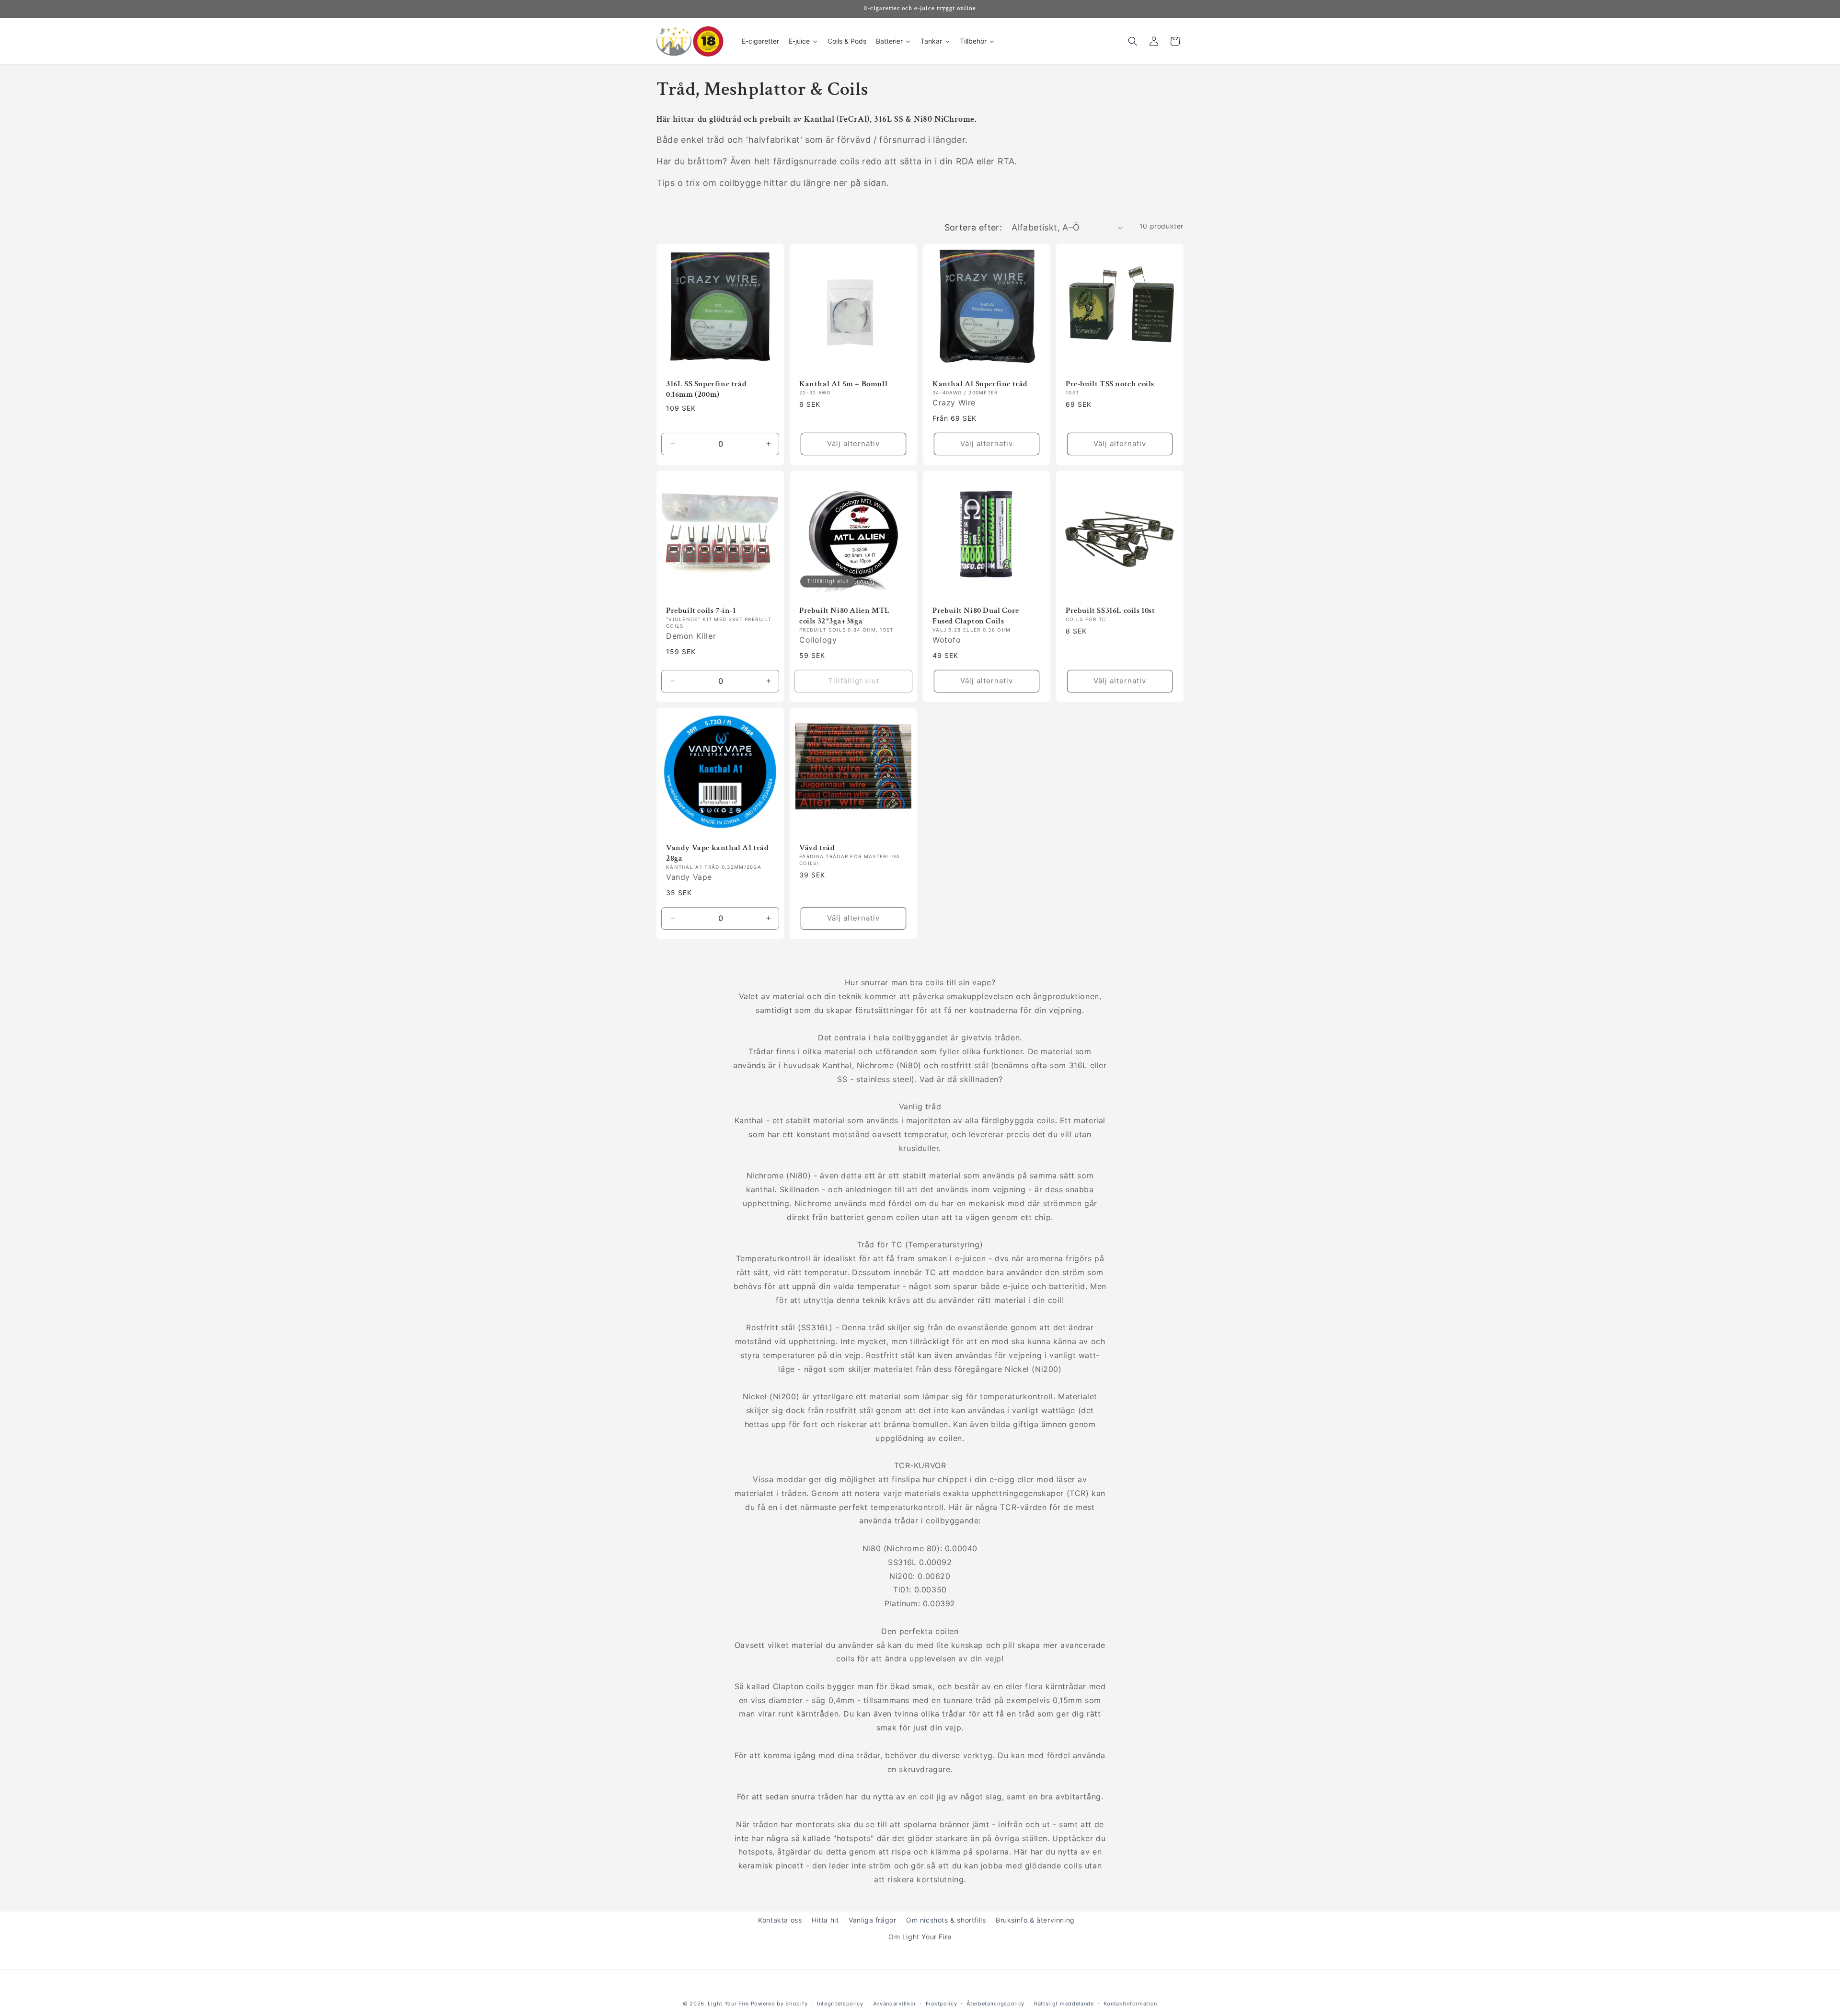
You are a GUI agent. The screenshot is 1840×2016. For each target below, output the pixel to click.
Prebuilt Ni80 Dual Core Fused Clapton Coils (976, 616)
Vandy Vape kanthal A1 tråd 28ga (718, 853)
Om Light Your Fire (920, 1937)
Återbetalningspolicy (995, 2003)
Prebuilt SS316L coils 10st (1110, 611)
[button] (1133, 41)
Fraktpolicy (942, 2003)
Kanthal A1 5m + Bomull (843, 384)
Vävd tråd (817, 848)
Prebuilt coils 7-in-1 (701, 611)
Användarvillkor (895, 2003)
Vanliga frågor (872, 1920)
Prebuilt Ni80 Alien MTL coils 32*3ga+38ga (845, 616)
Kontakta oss (780, 1920)
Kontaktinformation (1131, 2003)
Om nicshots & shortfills (946, 1920)
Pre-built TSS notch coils (1110, 384)
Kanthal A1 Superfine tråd (980, 384)
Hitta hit (825, 1920)
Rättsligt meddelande (1064, 2003)
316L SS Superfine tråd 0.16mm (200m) (706, 389)
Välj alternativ (853, 444)
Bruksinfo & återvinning (1035, 1920)
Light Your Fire (728, 2004)
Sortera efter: (973, 227)
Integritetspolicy (840, 2003)
